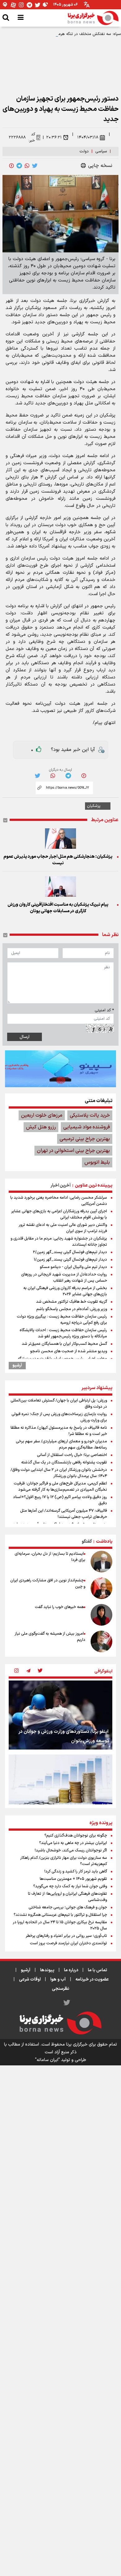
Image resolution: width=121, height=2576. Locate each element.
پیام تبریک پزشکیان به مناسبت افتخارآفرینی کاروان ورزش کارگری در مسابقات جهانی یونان (58, 908)
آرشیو (17, 1366)
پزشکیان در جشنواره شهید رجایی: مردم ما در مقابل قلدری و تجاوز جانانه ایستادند (59, 1242)
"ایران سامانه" (47, 2060)
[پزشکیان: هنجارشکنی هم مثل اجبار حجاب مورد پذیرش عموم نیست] (60, 839)
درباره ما (71, 1970)
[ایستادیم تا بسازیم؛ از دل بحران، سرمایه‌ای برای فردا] (101, 1562)
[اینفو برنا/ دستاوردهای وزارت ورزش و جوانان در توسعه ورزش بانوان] (60, 1715)
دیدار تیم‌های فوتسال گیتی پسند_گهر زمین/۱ (70, 1260)
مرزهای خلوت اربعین (42, 1115)
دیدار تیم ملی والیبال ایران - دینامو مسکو (73, 1267)
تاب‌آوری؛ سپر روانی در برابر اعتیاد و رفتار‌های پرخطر (66, 1936)
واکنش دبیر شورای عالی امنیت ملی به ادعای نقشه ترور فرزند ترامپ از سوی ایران (63, 1228)
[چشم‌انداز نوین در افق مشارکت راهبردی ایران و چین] (101, 1588)
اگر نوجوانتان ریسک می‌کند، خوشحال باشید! (71, 1850)
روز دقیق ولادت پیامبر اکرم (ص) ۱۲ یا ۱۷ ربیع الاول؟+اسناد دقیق (60, 1500)
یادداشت (104, 1542)
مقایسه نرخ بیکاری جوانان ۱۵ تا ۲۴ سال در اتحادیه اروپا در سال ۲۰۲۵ (60, 1925)
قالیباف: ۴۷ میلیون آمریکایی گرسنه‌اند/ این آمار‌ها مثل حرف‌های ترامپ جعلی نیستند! (64, 1514)
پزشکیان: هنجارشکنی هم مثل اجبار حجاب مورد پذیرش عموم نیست (58, 860)
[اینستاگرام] (21, 5)
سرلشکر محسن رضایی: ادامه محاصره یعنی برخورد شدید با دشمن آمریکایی (59, 1201)
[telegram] (19, 166)
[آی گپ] (5, 5)
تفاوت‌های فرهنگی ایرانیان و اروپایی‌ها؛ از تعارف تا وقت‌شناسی (67, 1897)
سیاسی (101, 151)
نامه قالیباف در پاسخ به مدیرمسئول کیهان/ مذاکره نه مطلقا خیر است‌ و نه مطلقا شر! (59, 1431)
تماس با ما (97, 1970)
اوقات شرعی (30, 1979)
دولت (84, 151)
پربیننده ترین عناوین (94, 1186)
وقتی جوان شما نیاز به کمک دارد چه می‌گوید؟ (70, 1886)
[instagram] (16, 1671)
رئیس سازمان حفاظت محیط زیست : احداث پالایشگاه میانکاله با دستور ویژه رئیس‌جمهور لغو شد (63, 1333)
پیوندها (47, 1970)
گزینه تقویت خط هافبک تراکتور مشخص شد (72, 1302)
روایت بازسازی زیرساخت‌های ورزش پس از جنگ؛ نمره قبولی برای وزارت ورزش (59, 1417)
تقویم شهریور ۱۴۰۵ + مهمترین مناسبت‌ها (73, 1879)
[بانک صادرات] (60, 1069)
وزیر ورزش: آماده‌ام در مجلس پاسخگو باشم (72, 1309)
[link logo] (93, 18)
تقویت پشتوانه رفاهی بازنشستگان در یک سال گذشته (64, 1462)
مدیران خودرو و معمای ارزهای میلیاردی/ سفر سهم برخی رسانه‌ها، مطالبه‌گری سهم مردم (61, 1445)
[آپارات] (13, 5)
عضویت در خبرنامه (92, 1979)
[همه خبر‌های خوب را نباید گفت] (101, 1615)
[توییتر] (38, 5)
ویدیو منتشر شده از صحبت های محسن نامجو (69, 1351)
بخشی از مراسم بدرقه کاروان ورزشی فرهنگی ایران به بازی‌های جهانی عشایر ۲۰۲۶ (65, 1291)
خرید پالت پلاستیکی (90, 1115)
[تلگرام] (29, 5)
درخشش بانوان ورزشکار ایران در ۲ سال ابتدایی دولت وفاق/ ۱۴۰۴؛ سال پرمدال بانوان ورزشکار (59, 1473)
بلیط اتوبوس (97, 1162)
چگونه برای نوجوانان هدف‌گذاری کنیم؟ (76, 1836)
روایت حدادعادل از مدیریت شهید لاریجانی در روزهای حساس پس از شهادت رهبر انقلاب (64, 1278)
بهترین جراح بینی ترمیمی (85, 1139)
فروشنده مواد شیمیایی (87, 1127)
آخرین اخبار (61, 1186)
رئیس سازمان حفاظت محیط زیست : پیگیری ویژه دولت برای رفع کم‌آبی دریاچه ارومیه (62, 1320)
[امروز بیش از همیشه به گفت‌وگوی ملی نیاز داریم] (101, 1641)
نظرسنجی (60, 1989)
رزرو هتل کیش (41, 1127)
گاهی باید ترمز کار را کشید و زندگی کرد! (76, 1872)
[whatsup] (27, 166)
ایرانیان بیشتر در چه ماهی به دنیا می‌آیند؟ (73, 1843)
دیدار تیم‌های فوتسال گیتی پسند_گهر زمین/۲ (70, 1252)
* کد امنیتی (104, 1010)
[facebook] (11, 166)
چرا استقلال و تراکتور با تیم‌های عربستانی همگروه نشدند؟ (60, 1915)
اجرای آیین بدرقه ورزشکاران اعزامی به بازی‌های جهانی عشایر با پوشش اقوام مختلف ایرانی (59, 1214)
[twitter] (35, 166)
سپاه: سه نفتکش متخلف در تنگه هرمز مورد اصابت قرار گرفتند (69, 34)
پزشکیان (94, 806)
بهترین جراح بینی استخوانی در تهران (73, 1151)
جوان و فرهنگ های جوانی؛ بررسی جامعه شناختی (68, 1907)
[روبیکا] (46, 5)
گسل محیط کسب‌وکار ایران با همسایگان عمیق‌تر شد (64, 1344)
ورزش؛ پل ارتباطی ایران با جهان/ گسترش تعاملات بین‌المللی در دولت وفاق (59, 1404)
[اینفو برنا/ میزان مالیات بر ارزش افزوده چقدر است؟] (60, 1789)
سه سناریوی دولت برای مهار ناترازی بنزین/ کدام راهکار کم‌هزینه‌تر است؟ (64, 1861)
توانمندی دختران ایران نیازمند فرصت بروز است (68, 1943)
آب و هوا (58, 1979)
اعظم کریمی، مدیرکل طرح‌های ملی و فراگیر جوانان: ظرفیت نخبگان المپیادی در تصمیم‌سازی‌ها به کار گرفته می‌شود (60, 1487)
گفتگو (87, 1542)
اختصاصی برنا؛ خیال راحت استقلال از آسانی (72, 1455)
